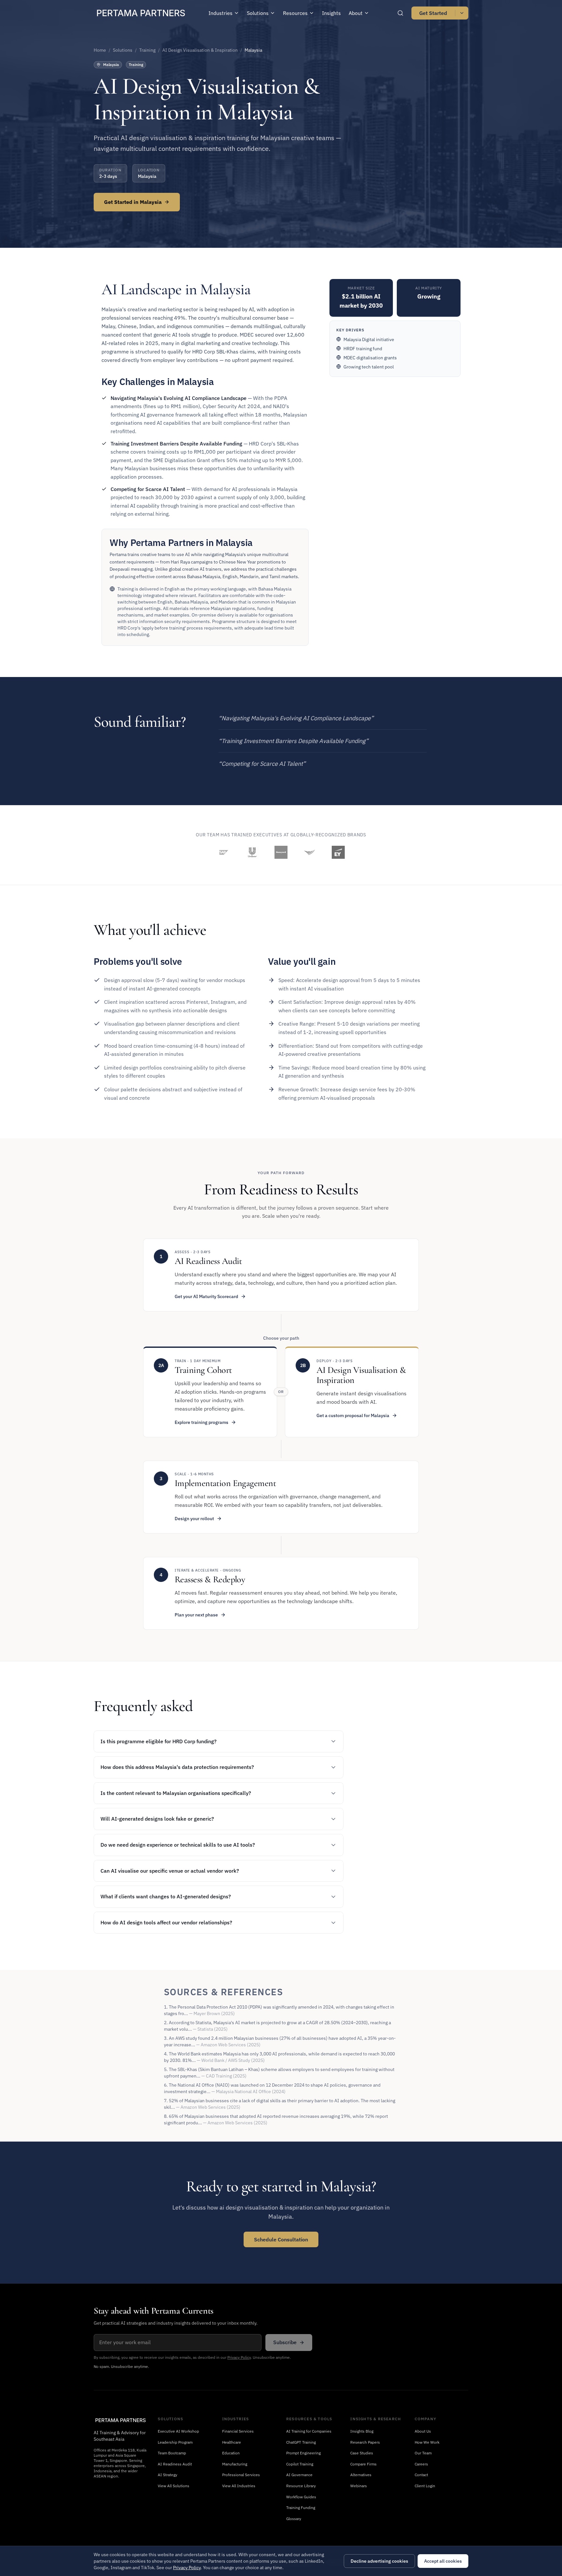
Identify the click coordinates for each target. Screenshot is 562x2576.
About (356, 13)
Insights (331, 13)
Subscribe (285, 2342)
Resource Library (301, 2486)
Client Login (425, 2486)
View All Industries (239, 2486)
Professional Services (241, 2475)
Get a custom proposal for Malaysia (353, 1415)
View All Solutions (174, 2486)
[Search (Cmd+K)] (400, 13)
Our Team (423, 2453)
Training (147, 50)
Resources (295, 13)
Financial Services (238, 2431)
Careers (421, 2464)
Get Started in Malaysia (133, 202)
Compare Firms (363, 2464)
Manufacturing (235, 2464)
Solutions (258, 13)
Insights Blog (362, 2431)
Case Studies (362, 2453)
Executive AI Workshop (178, 2431)
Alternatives (361, 2475)
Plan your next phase (196, 1615)
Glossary (294, 2519)
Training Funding (301, 2508)
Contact (421, 2475)
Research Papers (365, 2442)
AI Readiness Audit (175, 2464)
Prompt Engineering (303, 2453)
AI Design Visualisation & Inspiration (200, 50)
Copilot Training (300, 2464)
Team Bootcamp (172, 2453)
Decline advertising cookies (379, 2561)
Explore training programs (201, 1422)
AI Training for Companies (309, 2431)
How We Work (427, 2442)
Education (231, 2453)
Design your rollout (194, 1519)
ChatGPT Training (301, 2442)
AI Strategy (167, 2475)
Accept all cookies (443, 2561)
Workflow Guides (301, 2497)
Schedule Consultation (281, 2239)
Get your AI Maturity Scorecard (206, 1296)
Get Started (433, 13)
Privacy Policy (239, 2357)
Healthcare (232, 2442)
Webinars (359, 2486)
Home (100, 50)
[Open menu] (462, 13)
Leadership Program (175, 2442)
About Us (423, 2431)
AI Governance (299, 2475)
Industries (221, 13)
